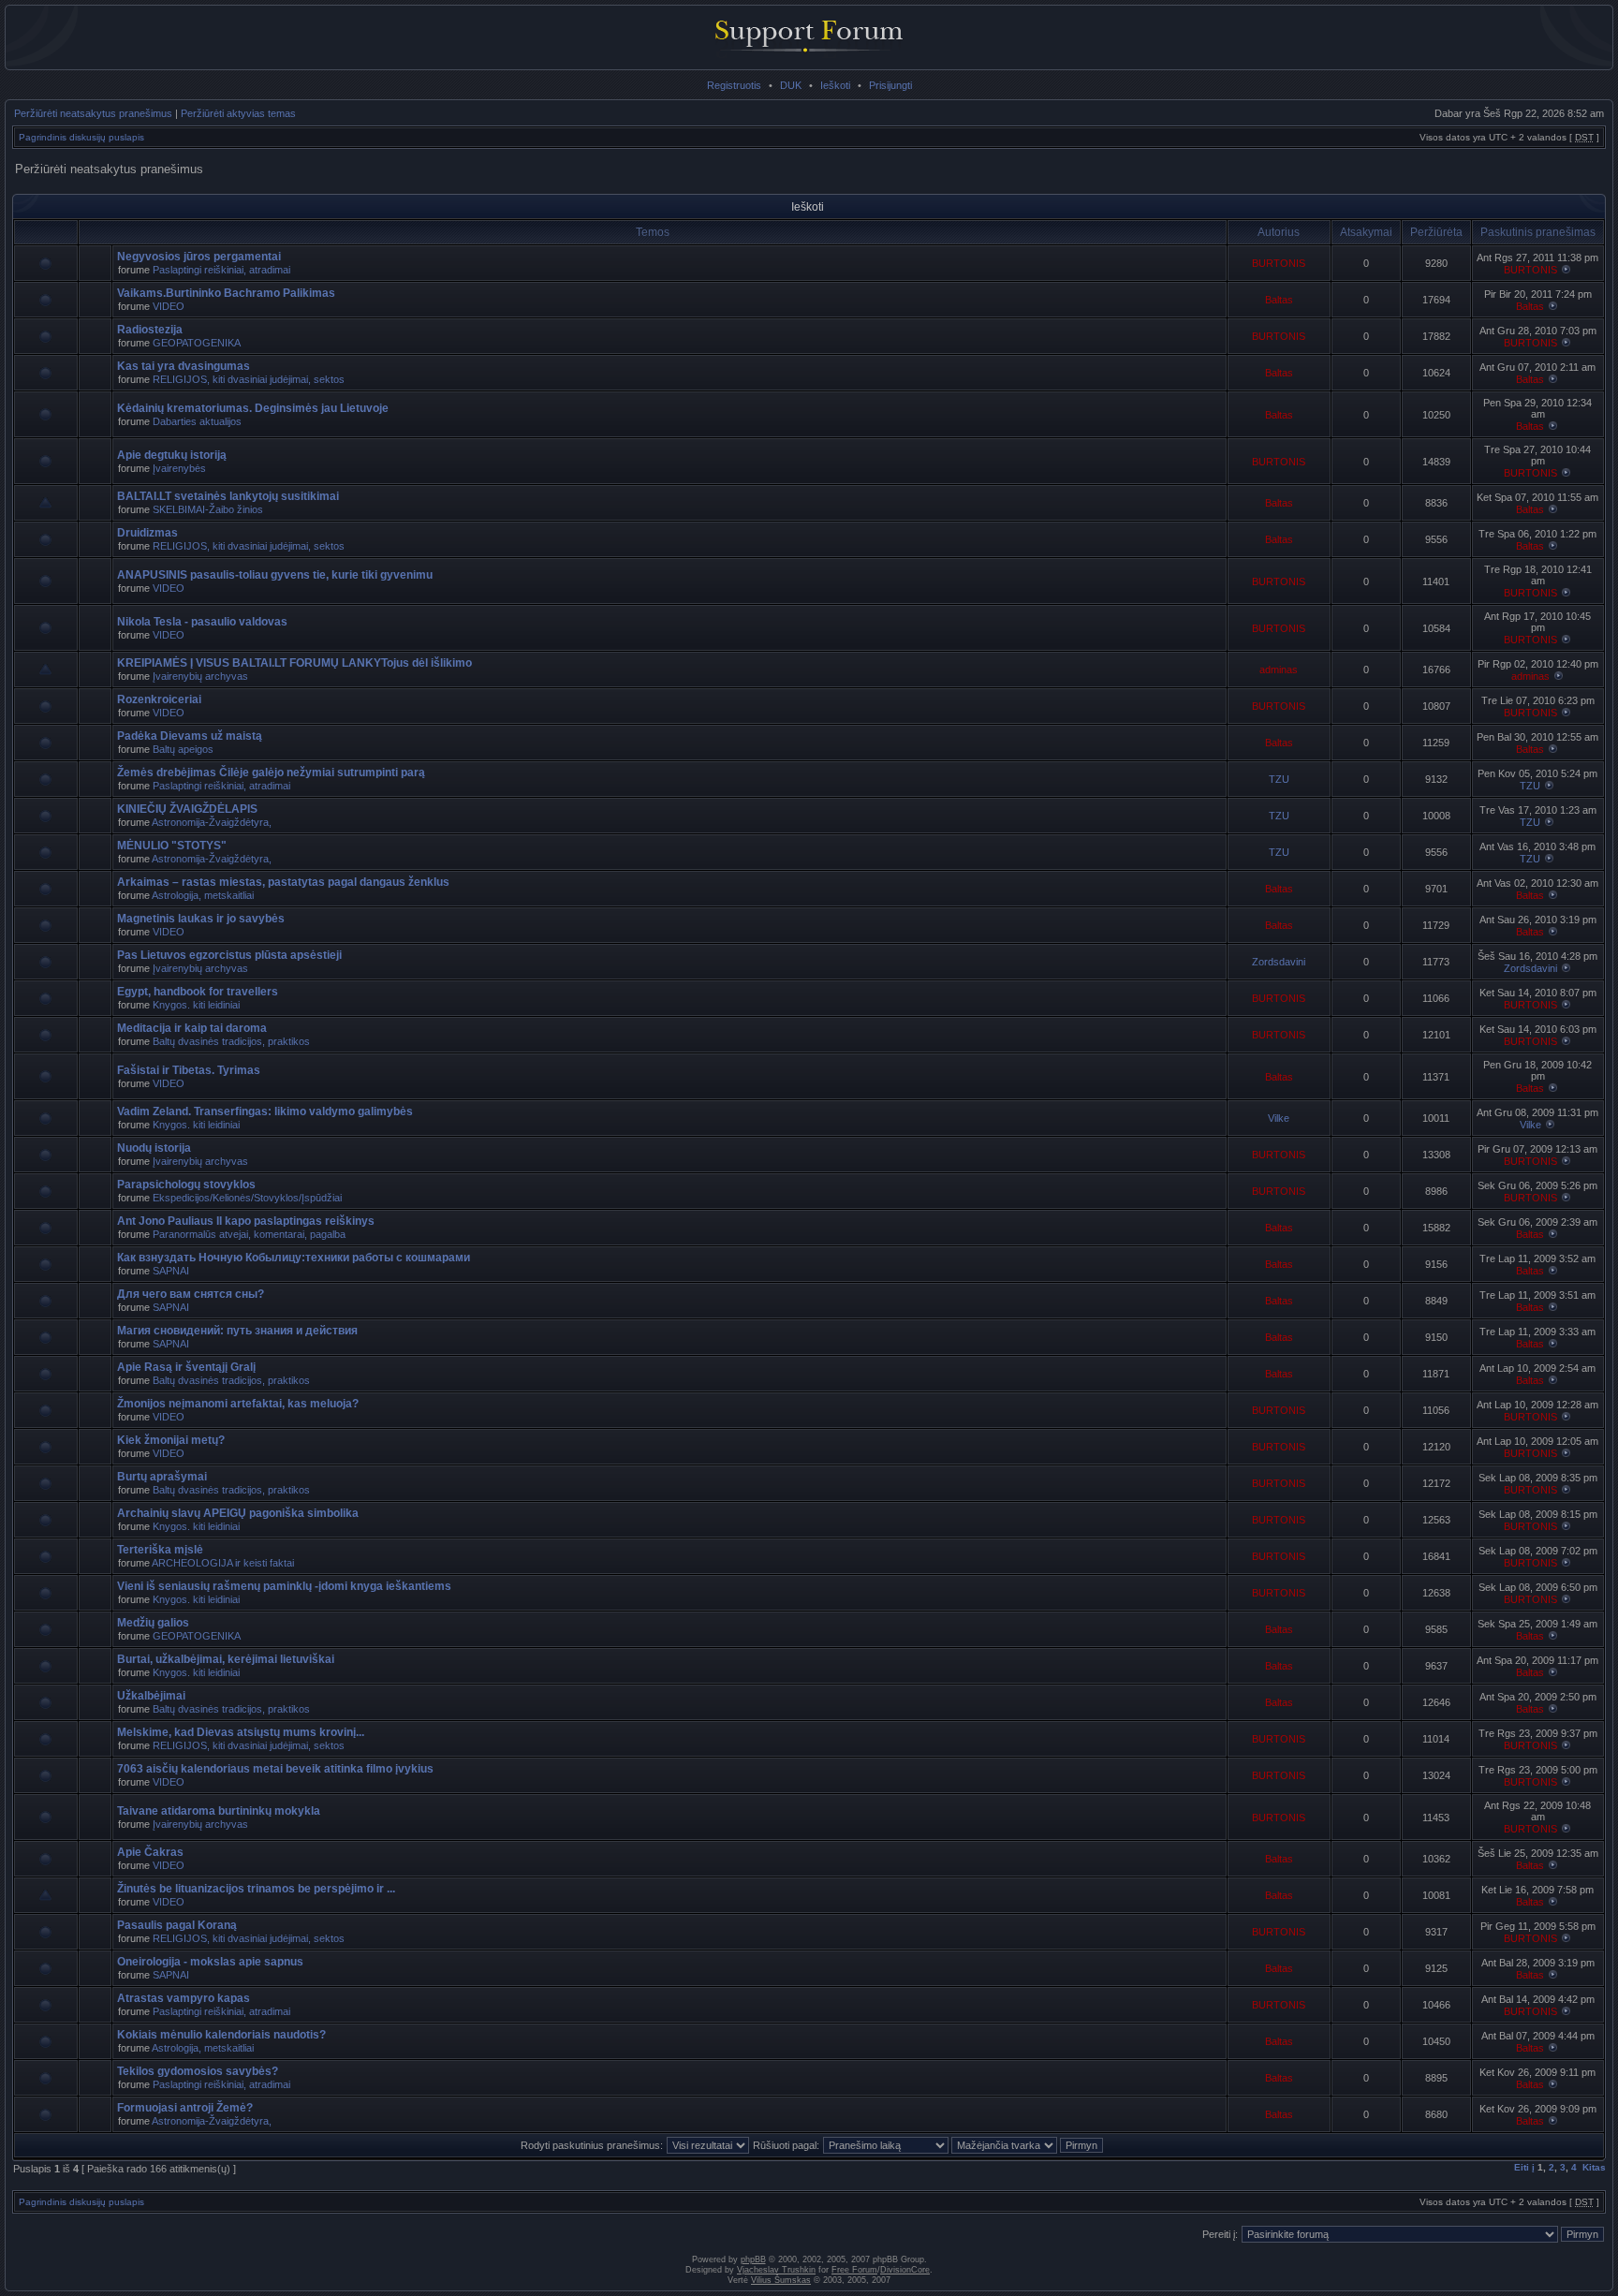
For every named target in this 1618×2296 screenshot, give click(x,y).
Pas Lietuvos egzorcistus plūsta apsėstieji (229, 955)
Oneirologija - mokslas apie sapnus (210, 1962)
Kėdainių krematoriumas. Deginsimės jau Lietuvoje (253, 408)
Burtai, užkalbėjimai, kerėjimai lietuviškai (226, 1659)
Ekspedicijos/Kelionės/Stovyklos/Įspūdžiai (247, 1198)
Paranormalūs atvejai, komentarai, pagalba (249, 1234)
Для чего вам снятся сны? (191, 1294)
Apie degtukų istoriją (172, 455)
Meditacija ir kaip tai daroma (192, 1028)
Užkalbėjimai (151, 1696)
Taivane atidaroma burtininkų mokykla (219, 1811)
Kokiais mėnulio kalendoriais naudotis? (221, 2035)
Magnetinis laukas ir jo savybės (201, 919)
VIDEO (169, 306)
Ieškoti (835, 85)
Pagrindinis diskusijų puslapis (81, 137)
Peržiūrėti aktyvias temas (238, 113)
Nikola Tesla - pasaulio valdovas (202, 622)
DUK (791, 85)
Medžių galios (153, 1623)
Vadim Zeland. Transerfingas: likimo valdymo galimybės (265, 1111)
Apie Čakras (150, 1852)
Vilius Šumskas (781, 2280)
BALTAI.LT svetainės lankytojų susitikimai (228, 496)
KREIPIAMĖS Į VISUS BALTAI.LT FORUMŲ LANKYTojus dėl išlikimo (294, 663)
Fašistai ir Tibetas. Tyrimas (189, 1070)
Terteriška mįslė (160, 1550)
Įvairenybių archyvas (200, 676)
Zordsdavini (1279, 962)
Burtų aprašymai (162, 1477)
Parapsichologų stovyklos (186, 1185)
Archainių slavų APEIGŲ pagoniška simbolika (238, 1513)
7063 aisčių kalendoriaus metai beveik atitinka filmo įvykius (275, 1769)
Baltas (1279, 300)
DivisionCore (905, 2270)
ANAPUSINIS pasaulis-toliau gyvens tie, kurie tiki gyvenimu (275, 575)
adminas (1279, 670)
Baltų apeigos (183, 749)
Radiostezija (150, 330)
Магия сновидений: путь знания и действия (237, 1331)
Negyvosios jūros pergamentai (199, 257)
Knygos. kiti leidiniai (196, 1005)
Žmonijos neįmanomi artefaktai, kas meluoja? (238, 1404)
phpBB (753, 2259)
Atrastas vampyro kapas (184, 1998)
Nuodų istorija (154, 1148)
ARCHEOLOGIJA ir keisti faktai (223, 1563)
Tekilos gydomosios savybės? (198, 2071)
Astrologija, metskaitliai (203, 895)
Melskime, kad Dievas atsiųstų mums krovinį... (241, 1732)
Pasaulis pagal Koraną (177, 1925)
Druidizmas (147, 533)
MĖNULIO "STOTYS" (172, 846)
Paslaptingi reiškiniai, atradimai (221, 270)
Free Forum (854, 2270)
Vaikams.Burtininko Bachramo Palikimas (226, 293)
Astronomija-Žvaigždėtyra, (212, 822)
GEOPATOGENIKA (197, 343)
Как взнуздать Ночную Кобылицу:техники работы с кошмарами (294, 1258)
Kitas (1594, 2167)
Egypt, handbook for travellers (198, 992)
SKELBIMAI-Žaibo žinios (208, 509)
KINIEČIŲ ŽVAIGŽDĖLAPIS (187, 809)
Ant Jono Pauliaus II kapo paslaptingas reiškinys (246, 1221)
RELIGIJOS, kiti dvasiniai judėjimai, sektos (249, 379)
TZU (1279, 779)
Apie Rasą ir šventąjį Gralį (186, 1367)
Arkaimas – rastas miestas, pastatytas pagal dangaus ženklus (283, 882)
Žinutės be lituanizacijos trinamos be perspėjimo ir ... (256, 1889)
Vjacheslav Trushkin (776, 2270)
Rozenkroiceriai (159, 699)
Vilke (1279, 1118)
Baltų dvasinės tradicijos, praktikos (231, 1041)
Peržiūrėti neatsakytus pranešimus (93, 113)
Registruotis (734, 85)
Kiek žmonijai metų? (171, 1440)
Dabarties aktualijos (197, 421)
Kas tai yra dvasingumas (184, 366)
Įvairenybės (179, 468)
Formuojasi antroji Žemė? (185, 2108)
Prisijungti (890, 85)
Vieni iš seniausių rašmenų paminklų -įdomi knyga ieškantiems (284, 1586)
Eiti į (1524, 2167)
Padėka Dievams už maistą (190, 736)
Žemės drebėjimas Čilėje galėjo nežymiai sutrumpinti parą (271, 773)
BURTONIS (1279, 263)
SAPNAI (171, 1271)
